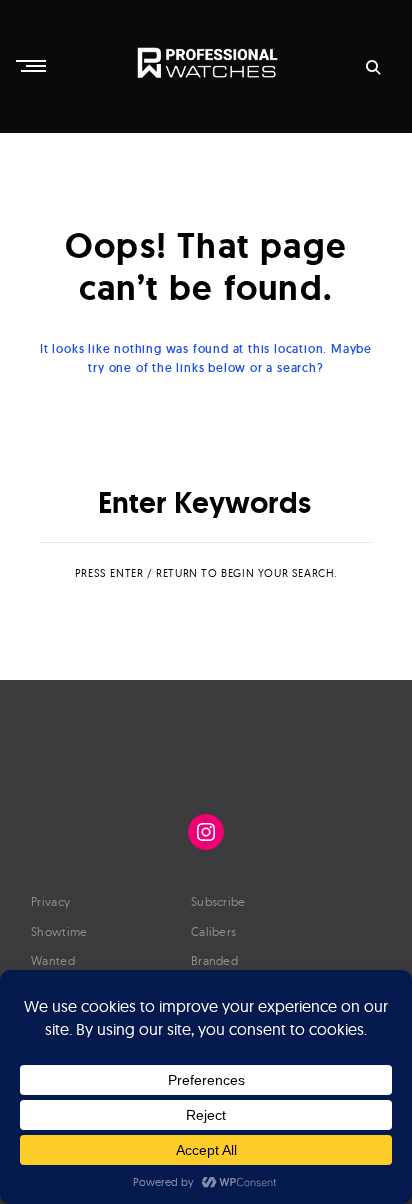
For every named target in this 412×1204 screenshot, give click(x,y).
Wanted (53, 960)
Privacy (50, 901)
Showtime (59, 931)
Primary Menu (33, 66)
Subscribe (218, 901)
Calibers (213, 931)
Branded (214, 960)
